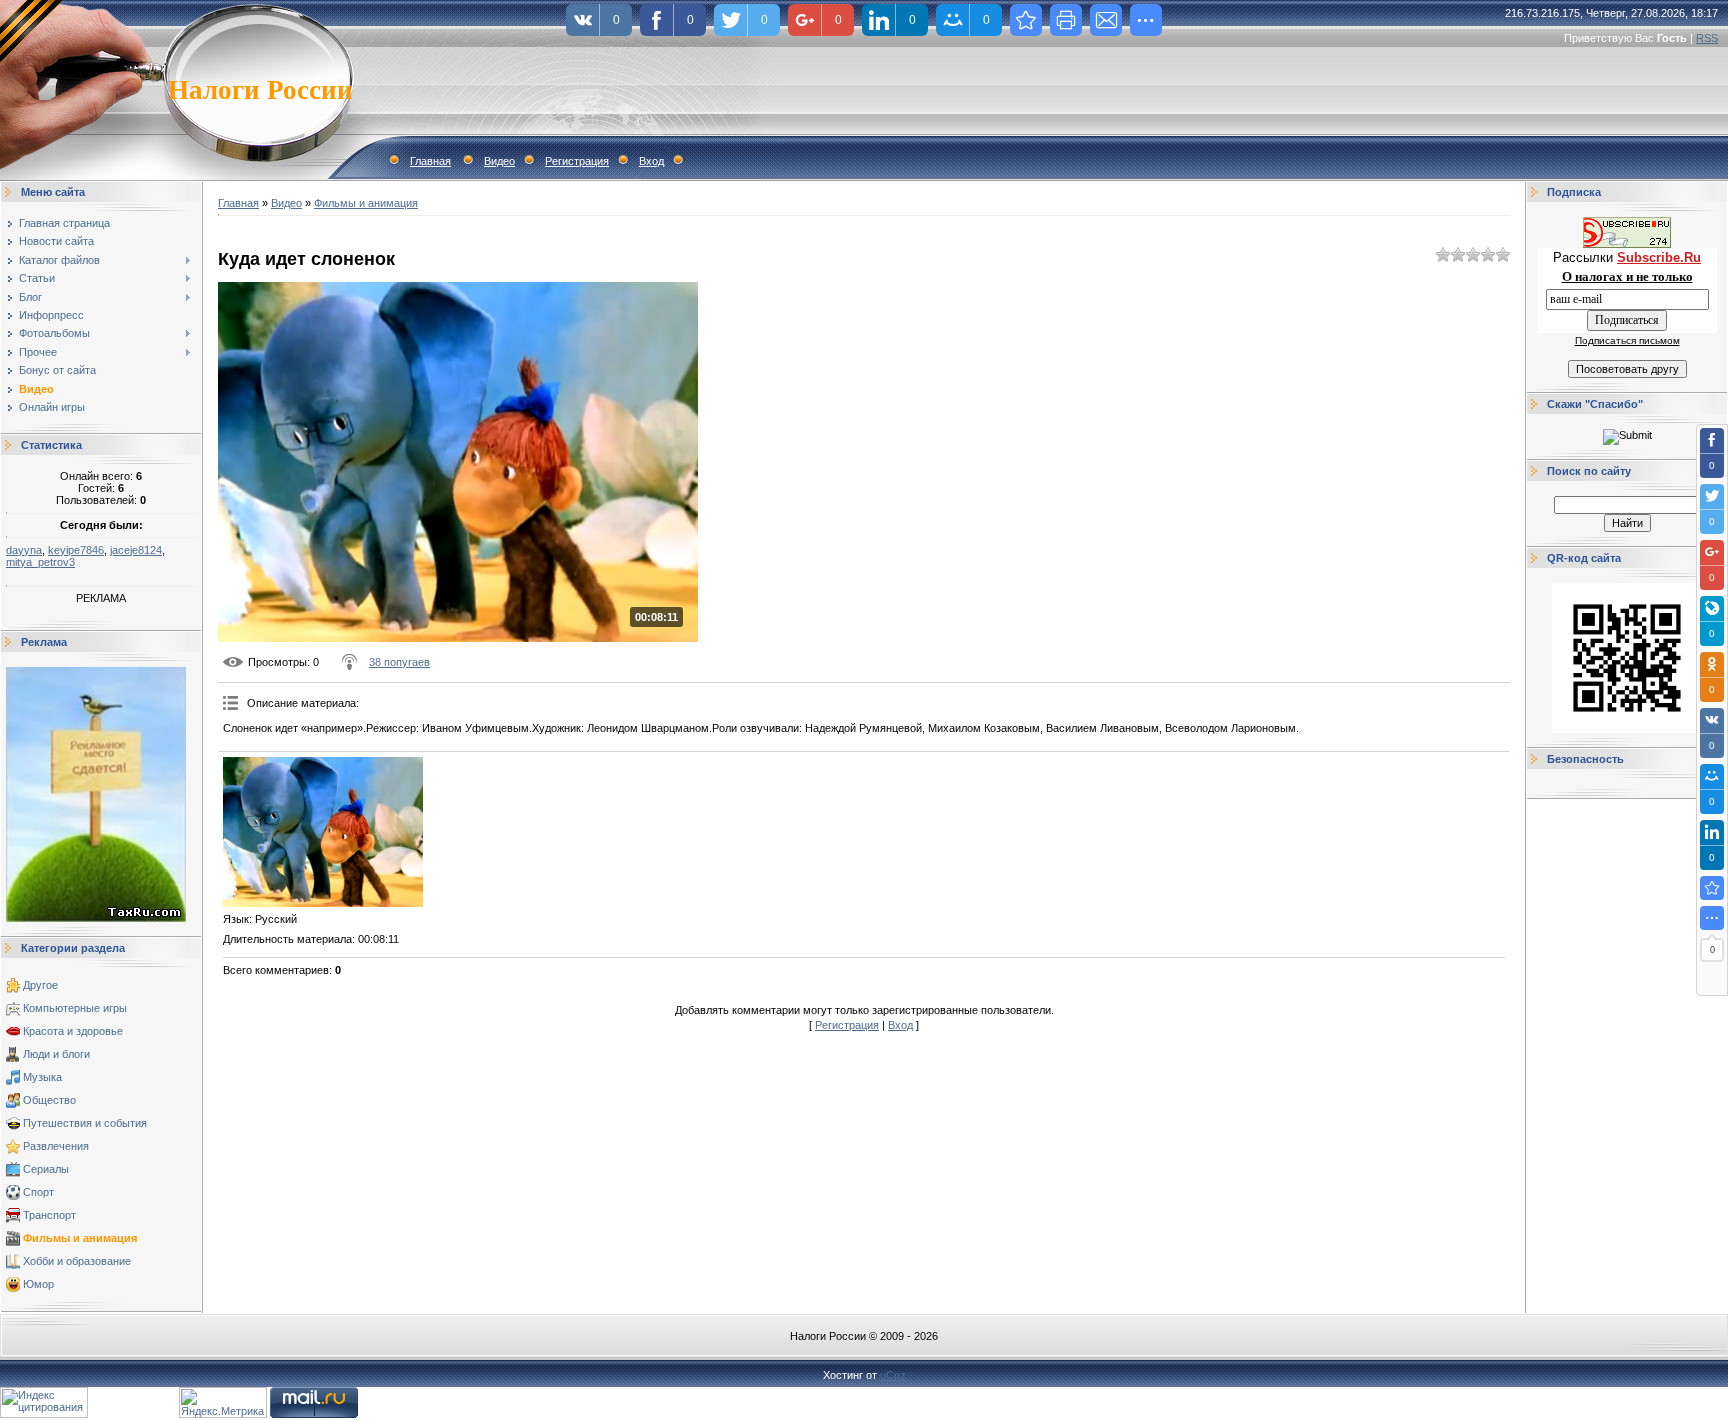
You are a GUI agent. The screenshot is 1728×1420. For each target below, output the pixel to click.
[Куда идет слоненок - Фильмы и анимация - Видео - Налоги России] (1712, 888)
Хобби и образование (77, 1261)
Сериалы (46, 1169)
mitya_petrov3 (40, 562)
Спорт (38, 1192)
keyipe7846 (76, 550)
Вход (651, 161)
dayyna (24, 550)
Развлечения (56, 1146)
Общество (49, 1100)
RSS (1707, 38)
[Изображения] (323, 832)
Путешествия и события (85, 1123)
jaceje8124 (136, 550)
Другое (40, 985)
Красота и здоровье (73, 1031)
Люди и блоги (56, 1054)
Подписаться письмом (1627, 340)
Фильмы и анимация (80, 1238)
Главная (430, 161)
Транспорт (49, 1215)
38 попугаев (399, 662)
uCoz (893, 1375)
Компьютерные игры (75, 1008)
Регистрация (577, 161)
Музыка (42, 1077)
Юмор (38, 1284)
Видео (499, 161)
